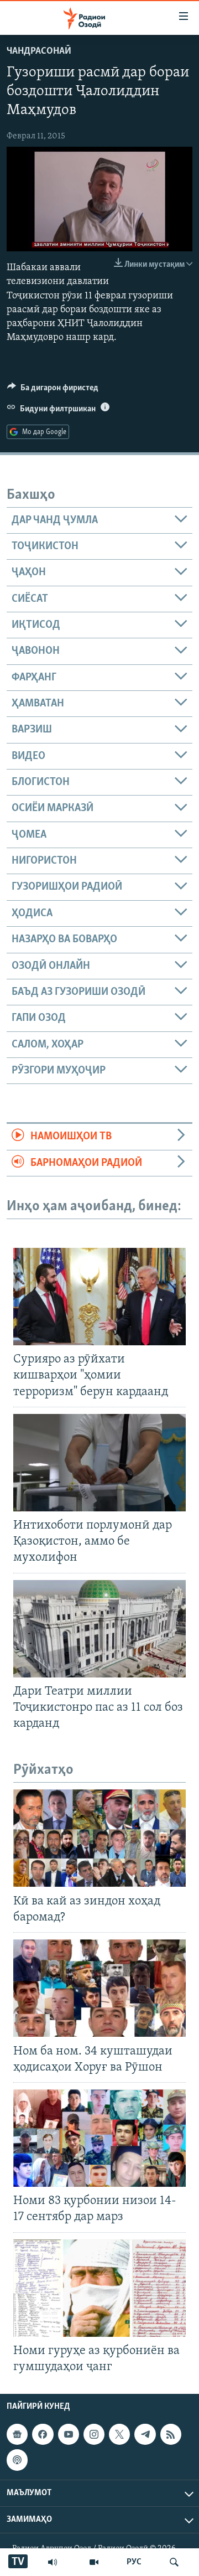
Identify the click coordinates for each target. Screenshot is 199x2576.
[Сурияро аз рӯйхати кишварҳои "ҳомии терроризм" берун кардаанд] (99, 1297)
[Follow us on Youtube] (69, 2434)
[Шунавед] (53, 2562)
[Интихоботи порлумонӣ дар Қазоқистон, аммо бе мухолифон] (99, 1463)
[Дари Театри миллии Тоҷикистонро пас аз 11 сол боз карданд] (99, 1629)
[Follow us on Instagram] (94, 2434)
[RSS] (171, 2434)
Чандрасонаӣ (39, 51)
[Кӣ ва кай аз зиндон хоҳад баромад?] (99, 1838)
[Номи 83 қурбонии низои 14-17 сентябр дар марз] (99, 2138)
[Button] (53, 390)
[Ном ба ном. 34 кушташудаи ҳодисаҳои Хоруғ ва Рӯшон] (99, 1988)
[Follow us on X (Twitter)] (119, 2434)
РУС (134, 2562)
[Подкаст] (17, 2460)
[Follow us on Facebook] (43, 2434)
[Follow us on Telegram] (145, 2434)
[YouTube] (94, 2562)
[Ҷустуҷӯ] (174, 2562)
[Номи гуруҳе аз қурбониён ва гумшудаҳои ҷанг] (99, 2288)
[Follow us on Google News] (17, 2434)
